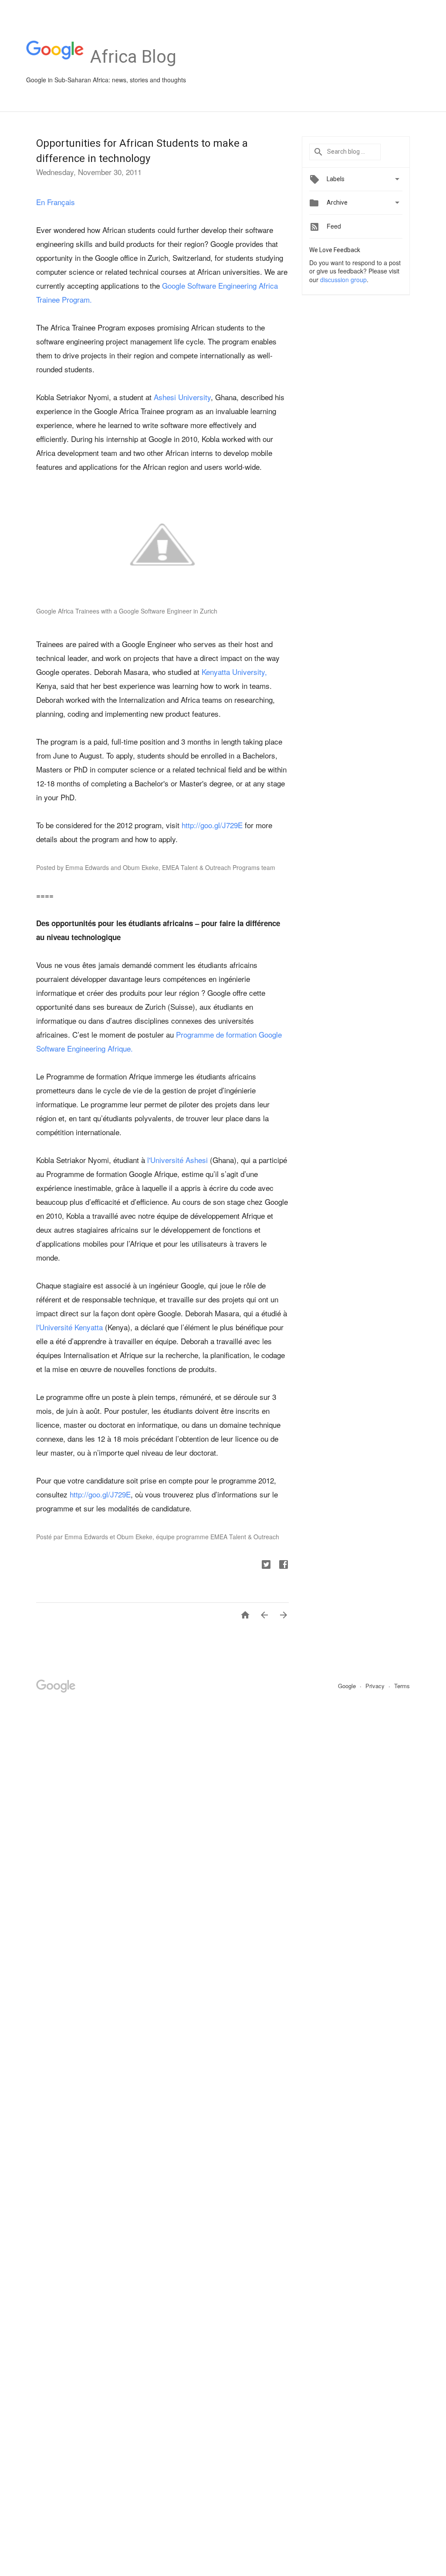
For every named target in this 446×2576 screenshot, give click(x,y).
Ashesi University (182, 397)
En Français (56, 202)
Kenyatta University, (234, 672)
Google (348, 1686)
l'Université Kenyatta (69, 1327)
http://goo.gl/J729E (212, 825)
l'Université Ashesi (179, 1160)
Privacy (376, 1686)
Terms (402, 1686)
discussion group (343, 280)
